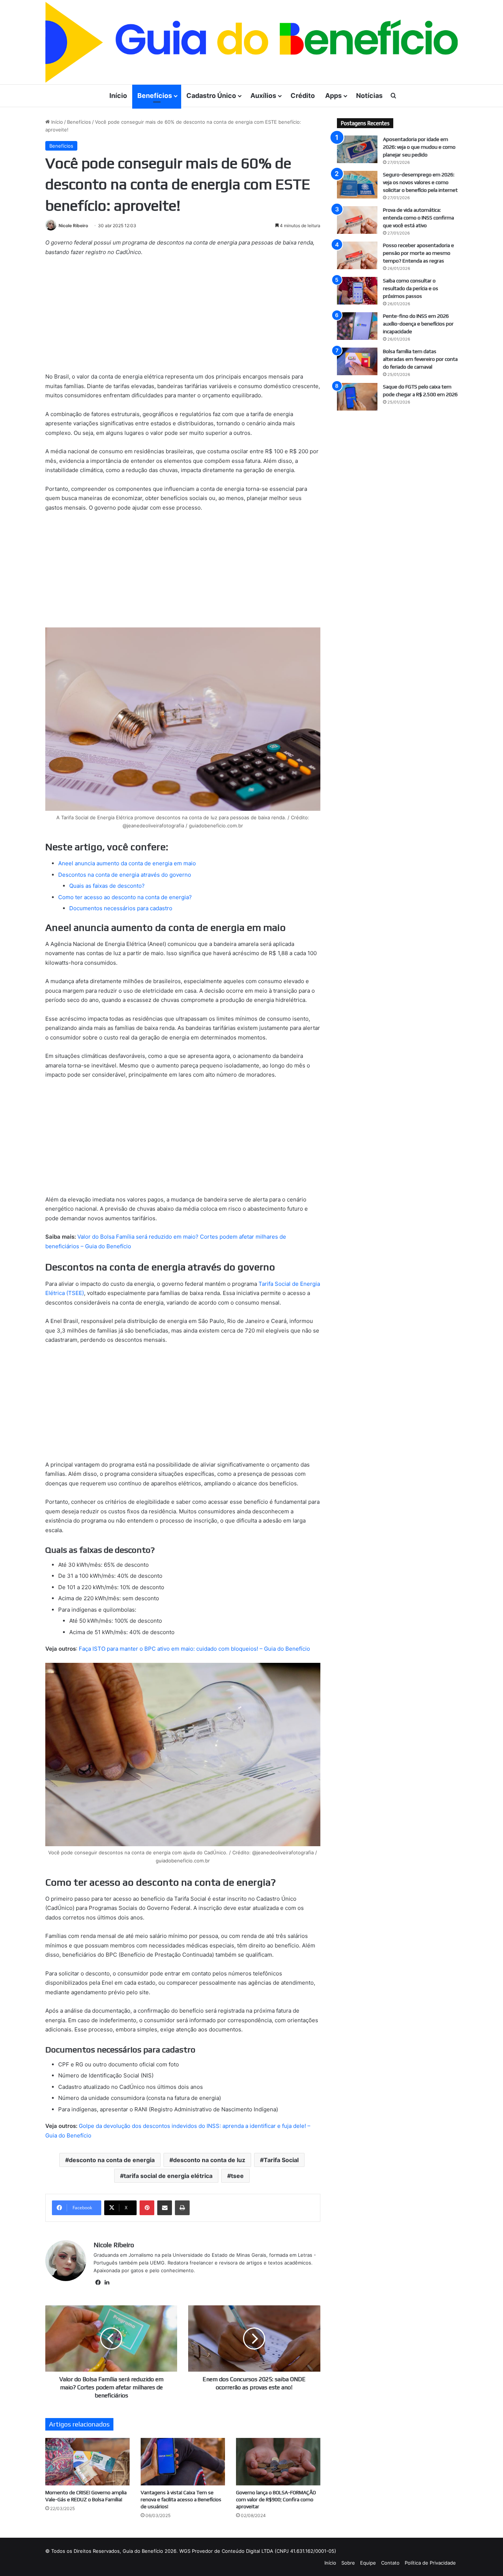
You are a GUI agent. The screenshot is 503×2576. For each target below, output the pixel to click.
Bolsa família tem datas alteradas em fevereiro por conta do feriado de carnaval (420, 359)
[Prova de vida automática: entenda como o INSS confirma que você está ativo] (357, 220)
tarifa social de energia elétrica (168, 2176)
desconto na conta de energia (112, 2160)
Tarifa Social (281, 2160)
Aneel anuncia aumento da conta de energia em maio (127, 863)
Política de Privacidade (430, 2563)
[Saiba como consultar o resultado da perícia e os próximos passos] (357, 291)
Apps (333, 96)
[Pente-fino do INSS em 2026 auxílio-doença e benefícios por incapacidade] (357, 326)
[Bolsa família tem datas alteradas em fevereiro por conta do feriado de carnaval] (357, 361)
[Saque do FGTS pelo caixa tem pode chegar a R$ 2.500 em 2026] (357, 397)
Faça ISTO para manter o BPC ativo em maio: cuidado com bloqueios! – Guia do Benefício (194, 1649)
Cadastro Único (211, 96)
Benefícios (155, 96)
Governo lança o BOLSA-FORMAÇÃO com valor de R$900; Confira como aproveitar (276, 2499)
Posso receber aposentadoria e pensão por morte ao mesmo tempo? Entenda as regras (418, 253)
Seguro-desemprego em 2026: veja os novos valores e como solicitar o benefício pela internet (420, 182)
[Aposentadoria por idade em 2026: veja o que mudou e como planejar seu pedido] (357, 149)
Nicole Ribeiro (73, 226)
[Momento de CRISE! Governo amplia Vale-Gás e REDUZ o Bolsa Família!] (87, 2462)
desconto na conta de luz (209, 2160)
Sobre (348, 2563)
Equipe (368, 2563)
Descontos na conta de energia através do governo (125, 875)
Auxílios (263, 96)
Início (118, 96)
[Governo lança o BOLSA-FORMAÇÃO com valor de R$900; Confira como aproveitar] (278, 2462)
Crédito (303, 96)
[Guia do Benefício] (251, 42)
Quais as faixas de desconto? (107, 886)
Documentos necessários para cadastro (121, 908)
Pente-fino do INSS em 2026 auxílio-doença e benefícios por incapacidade (418, 324)
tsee (237, 2176)
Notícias (369, 96)
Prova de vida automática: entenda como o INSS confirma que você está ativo (418, 218)
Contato (390, 2563)
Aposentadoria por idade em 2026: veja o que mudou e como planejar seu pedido (419, 147)
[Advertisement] (183, 317)
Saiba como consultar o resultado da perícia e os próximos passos (411, 288)
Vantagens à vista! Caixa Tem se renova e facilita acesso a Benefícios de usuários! (181, 2499)
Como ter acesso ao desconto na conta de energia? (125, 897)
